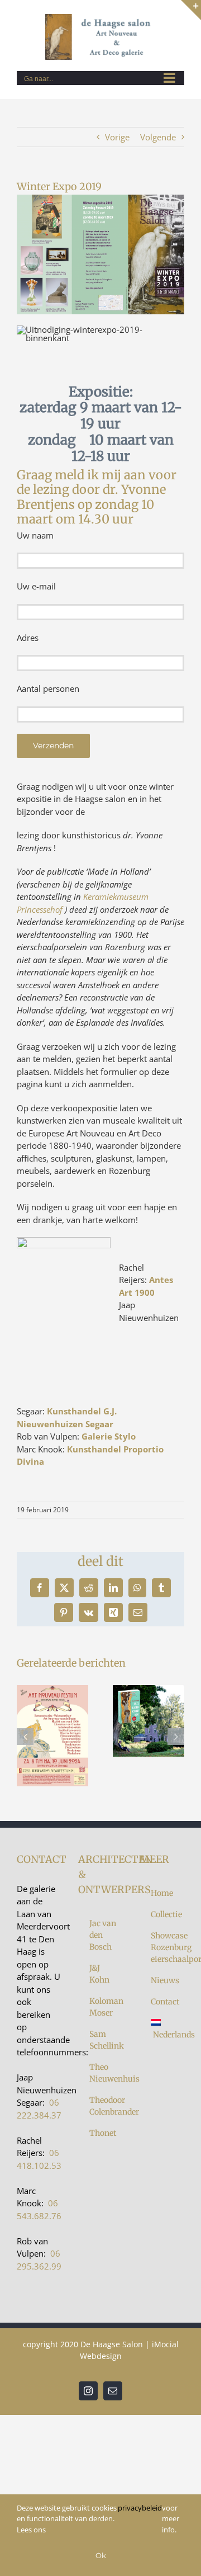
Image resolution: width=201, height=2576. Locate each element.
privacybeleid (140, 2508)
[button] (25, 1737)
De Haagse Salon (112, 2344)
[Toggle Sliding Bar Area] (191, 10)
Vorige (117, 137)
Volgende (158, 137)
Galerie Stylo (109, 1436)
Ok (101, 2555)
